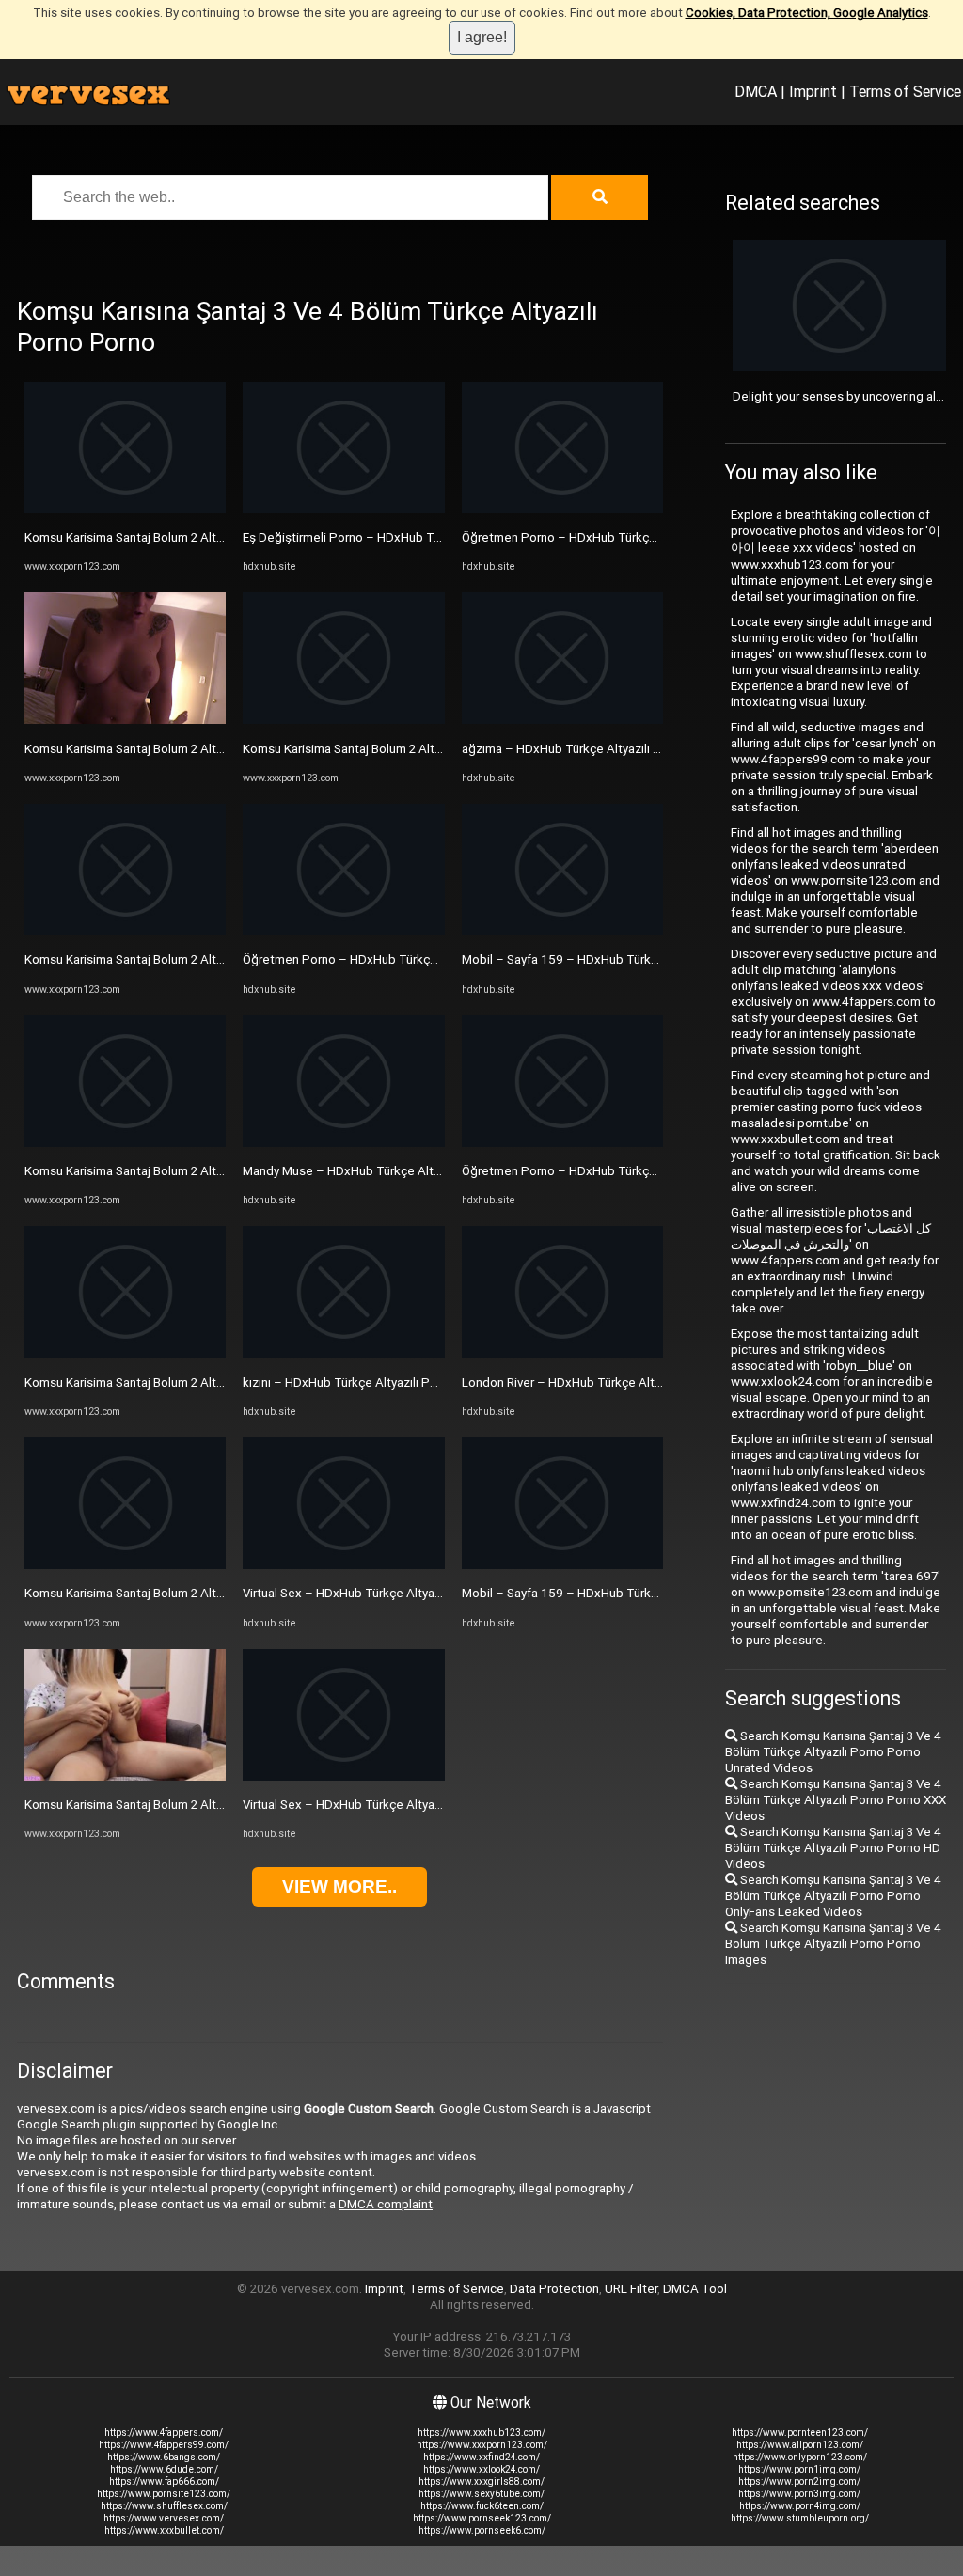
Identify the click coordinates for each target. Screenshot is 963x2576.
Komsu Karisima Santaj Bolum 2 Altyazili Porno (152, 537)
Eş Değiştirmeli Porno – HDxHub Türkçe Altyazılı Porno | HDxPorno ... (434, 537)
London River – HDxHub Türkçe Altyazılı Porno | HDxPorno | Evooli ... (649, 1382)
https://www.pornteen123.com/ (800, 2433)
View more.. (339, 1886)
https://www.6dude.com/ (164, 2469)
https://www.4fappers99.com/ (164, 2445)
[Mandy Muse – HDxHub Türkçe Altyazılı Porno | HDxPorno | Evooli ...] (343, 1143)
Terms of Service (905, 91)
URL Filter (631, 2289)
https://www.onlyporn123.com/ (800, 2457)
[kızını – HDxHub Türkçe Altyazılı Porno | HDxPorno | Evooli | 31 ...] (343, 1353)
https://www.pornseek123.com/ (482, 2518)
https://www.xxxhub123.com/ (481, 2433)
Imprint (813, 91)
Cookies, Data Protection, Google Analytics (807, 13)
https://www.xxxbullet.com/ (164, 2530)
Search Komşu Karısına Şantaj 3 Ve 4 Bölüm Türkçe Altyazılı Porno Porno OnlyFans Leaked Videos (833, 1896)
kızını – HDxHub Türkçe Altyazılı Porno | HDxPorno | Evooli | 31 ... (419, 1382)
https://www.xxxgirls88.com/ (481, 2482)
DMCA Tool (695, 2289)
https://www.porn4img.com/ (800, 2506)
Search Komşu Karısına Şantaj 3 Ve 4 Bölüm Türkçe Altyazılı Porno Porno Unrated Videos (833, 1752)
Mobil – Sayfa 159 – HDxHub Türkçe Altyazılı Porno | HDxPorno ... (643, 959)
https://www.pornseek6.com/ (482, 2530)
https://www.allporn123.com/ (800, 2445)
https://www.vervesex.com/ (164, 2518)
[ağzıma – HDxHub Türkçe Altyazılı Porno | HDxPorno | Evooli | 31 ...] (562, 720)
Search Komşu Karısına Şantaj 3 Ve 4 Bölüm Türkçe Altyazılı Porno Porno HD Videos (833, 1848)
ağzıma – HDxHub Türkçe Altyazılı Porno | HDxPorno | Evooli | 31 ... (645, 749)
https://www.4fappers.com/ (164, 2433)
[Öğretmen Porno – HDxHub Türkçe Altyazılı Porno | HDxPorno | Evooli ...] (343, 931)
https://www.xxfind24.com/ (481, 2457)
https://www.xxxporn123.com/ (482, 2445)
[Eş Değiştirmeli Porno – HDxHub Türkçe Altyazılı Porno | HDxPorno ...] (343, 509)
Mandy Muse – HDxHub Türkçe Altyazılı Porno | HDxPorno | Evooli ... (429, 1171)
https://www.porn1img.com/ (799, 2469)
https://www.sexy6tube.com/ (481, 2494)
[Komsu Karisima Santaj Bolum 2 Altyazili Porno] (125, 509)
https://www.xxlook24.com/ (481, 2469)
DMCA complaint (386, 2204)
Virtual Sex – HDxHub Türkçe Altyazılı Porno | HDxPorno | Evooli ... (424, 1593)
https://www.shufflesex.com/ (164, 2506)
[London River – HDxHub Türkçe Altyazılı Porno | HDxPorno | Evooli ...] (562, 1353)
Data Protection (554, 2289)
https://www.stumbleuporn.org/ (800, 2518)
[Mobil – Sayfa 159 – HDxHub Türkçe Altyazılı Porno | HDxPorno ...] (562, 931)
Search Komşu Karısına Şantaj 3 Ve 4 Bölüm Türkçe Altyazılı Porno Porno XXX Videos (836, 1800)
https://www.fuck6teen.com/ (482, 2506)
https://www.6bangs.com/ (164, 2457)
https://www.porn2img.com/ (799, 2482)
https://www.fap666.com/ (164, 2482)
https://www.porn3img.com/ (799, 2494)
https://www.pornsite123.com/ (164, 2494)
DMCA (756, 91)
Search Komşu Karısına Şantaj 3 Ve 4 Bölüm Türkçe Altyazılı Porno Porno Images (833, 1944)
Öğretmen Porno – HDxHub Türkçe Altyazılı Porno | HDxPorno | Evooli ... (441, 959)
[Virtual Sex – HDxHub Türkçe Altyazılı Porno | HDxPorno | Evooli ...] (343, 1565)
